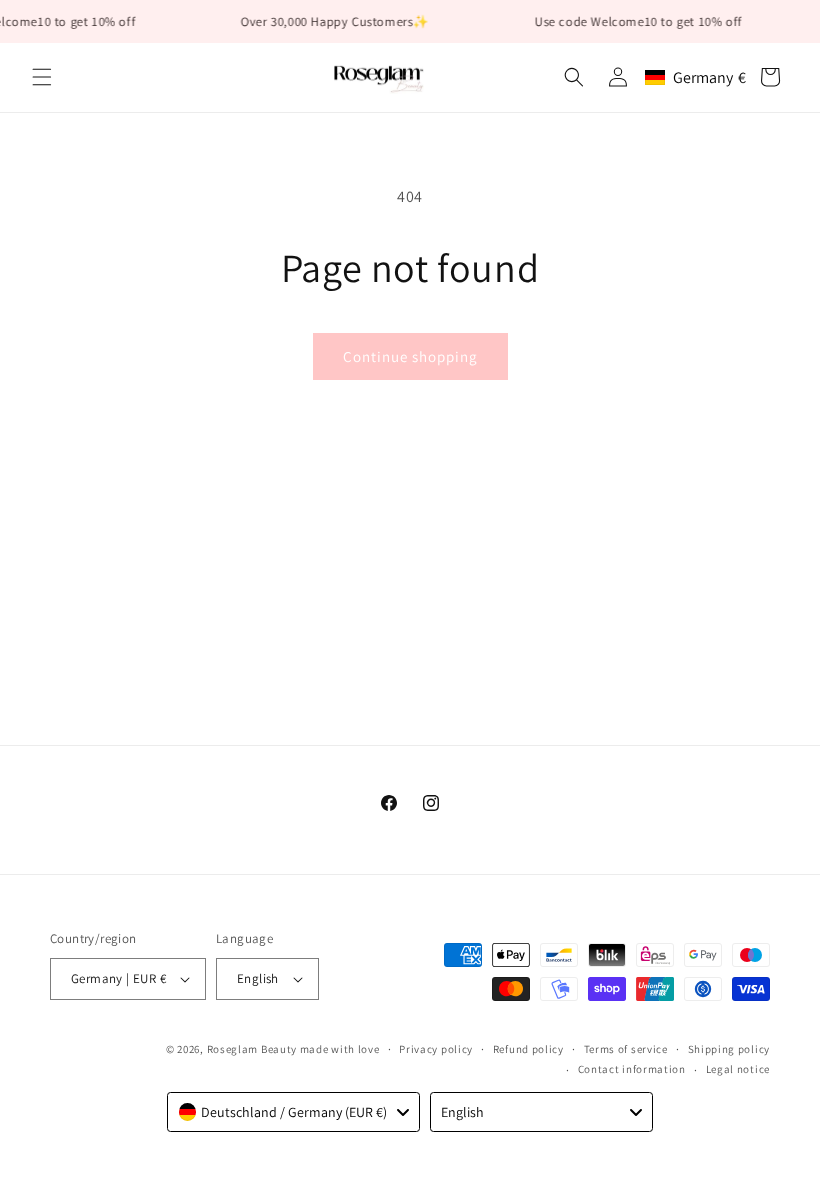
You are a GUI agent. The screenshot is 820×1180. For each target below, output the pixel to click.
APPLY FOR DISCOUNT (410, 801)
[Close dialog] (634, 403)
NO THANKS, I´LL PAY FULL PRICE (410, 857)
